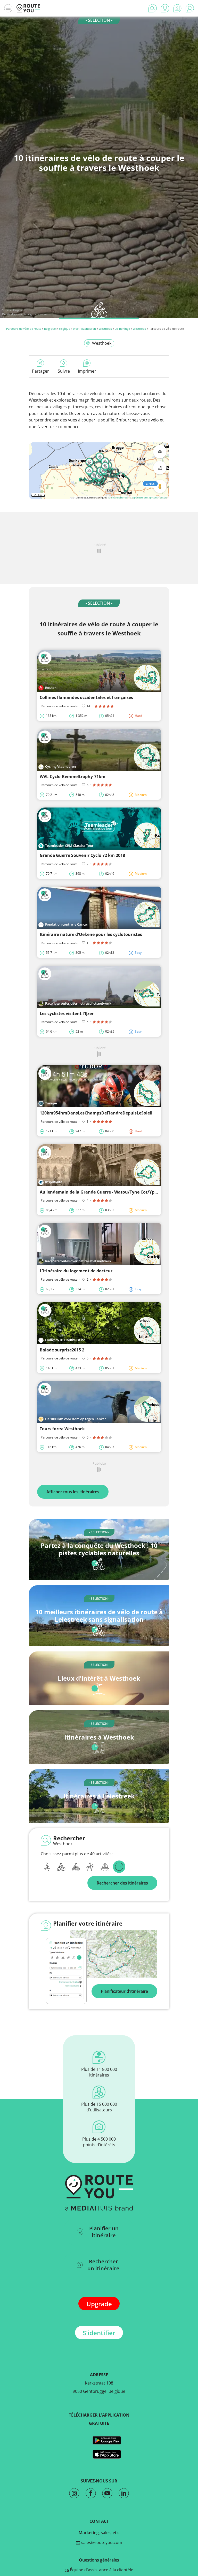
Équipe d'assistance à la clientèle (101, 2570)
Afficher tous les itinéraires (73, 1492)
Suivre (64, 371)
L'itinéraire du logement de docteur (76, 1271)
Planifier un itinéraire (104, 2232)
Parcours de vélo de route (24, 329)
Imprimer (87, 371)
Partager (40, 371)
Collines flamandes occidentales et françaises (86, 697)
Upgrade (99, 2304)
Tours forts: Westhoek (62, 1429)
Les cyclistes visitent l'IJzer (67, 1013)
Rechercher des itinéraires (122, 1883)
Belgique (50, 329)
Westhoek (105, 329)
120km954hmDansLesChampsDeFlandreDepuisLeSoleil (96, 1113)
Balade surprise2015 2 (62, 1350)
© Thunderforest (118, 497)
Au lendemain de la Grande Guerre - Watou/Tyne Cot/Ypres (100, 1192)
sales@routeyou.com (101, 2542)
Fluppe (18, 310)
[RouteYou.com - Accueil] (28, 8)
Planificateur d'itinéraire (124, 1991)
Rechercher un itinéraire (103, 2265)
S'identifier (99, 2333)
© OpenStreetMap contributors (148, 497)
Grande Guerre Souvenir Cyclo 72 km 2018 (82, 855)
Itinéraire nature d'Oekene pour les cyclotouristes (91, 934)
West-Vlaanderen (84, 329)
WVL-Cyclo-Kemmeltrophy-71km (73, 776)
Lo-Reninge (122, 329)
